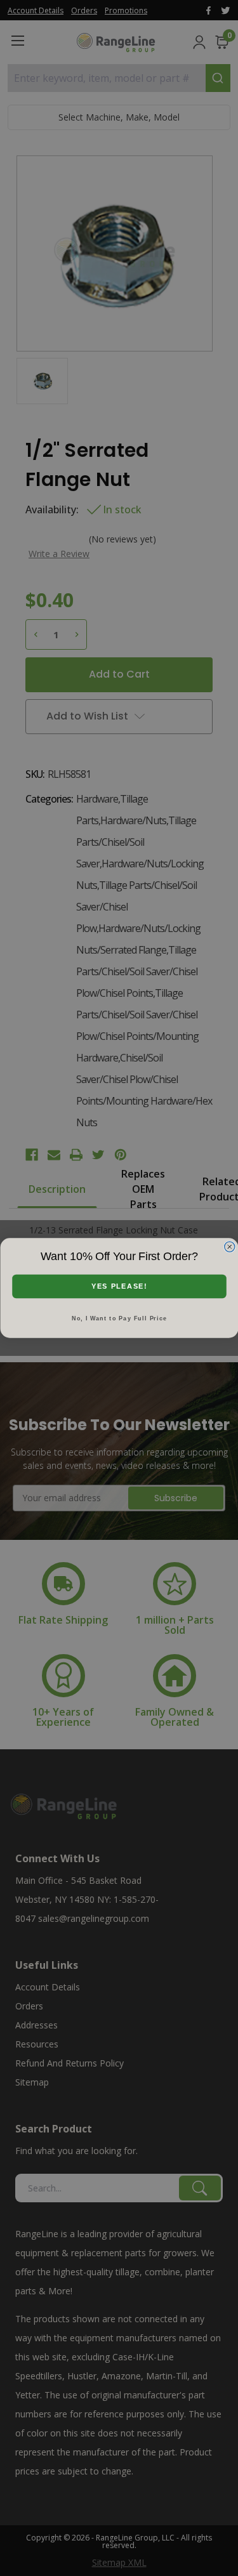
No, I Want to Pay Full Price (119, 1318)
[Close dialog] (229, 1247)
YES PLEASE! (119, 1286)
